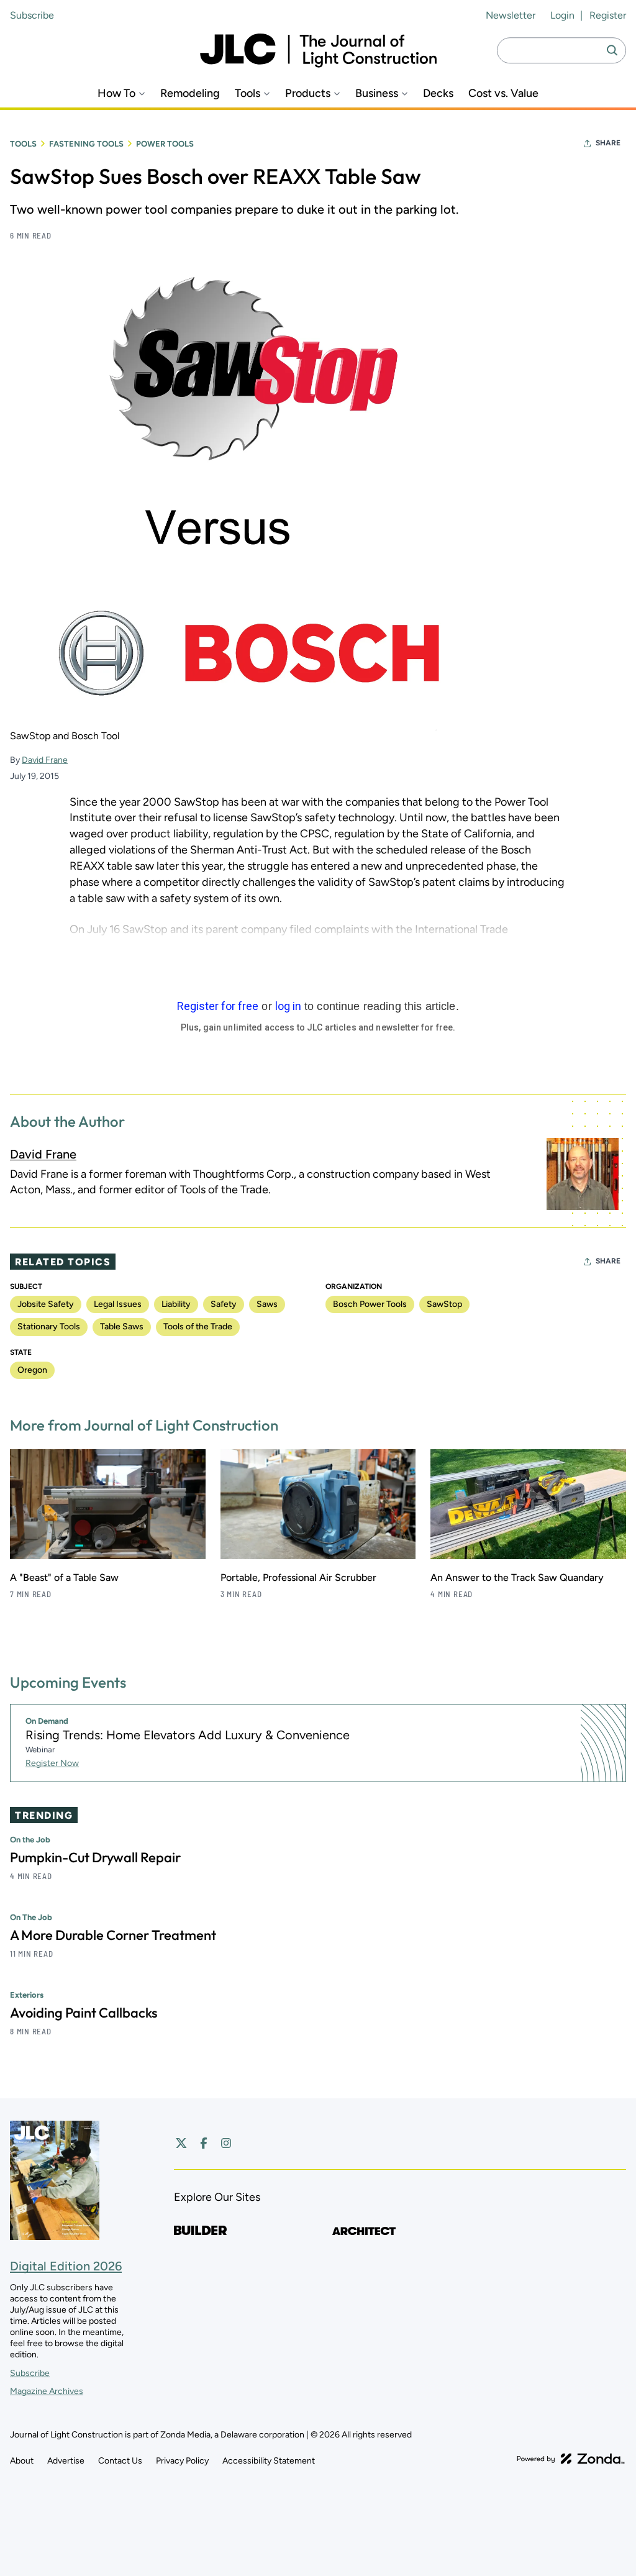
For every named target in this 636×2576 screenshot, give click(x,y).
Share (608, 143)
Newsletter (511, 15)
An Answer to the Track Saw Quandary (517, 1577)
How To (116, 93)
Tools (248, 93)
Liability (176, 1304)
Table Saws (122, 1327)
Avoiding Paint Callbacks (84, 2013)
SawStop (444, 1304)
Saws (267, 1304)
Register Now (52, 1763)
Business (377, 93)
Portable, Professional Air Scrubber (298, 1577)
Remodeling (190, 93)
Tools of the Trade (198, 1327)
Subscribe (32, 15)
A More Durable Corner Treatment (113, 1935)
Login (562, 15)
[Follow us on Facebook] (204, 2143)
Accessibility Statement (269, 2461)
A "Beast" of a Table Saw (64, 1577)
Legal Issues (118, 1304)
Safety (224, 1304)
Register (608, 15)
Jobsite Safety (46, 1304)
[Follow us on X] (181, 2143)
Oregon (32, 1370)
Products (308, 93)
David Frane (45, 760)
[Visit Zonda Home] (571, 2459)
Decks (438, 93)
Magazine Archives (47, 2391)
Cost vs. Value (503, 93)
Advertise (66, 2461)
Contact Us (120, 2461)
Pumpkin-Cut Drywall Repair (95, 1857)
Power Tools (165, 144)
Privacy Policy (182, 2461)
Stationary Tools (49, 1327)
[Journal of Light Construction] (318, 51)
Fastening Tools (86, 144)
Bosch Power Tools (370, 1304)
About (22, 2461)
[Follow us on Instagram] (226, 2143)
